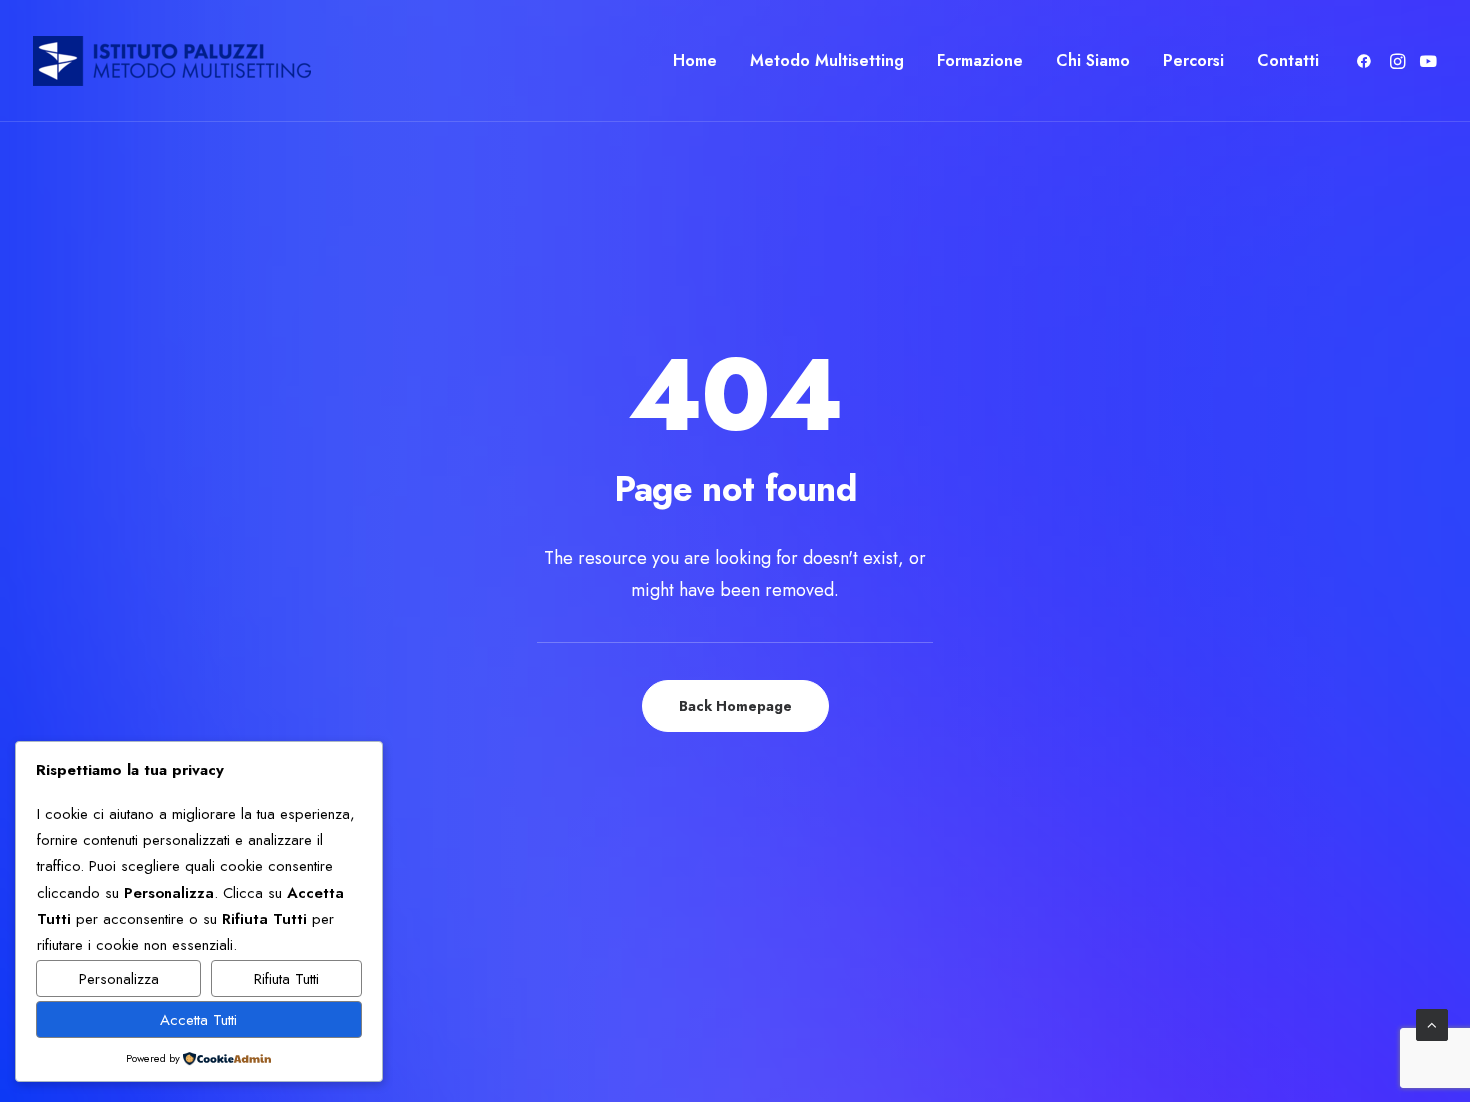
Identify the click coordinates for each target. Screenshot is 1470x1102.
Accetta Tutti (198, 1020)
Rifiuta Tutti (286, 979)
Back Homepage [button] (735, 706)
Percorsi (1193, 60)
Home (695, 60)
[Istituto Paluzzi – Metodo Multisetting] (172, 61)
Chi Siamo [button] (1093, 60)
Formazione (980, 60)
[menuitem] (695, 61)
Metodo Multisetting (827, 60)
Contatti (1288, 60)
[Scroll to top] (1432, 1023)
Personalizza (119, 979)
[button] (1367, 61)
